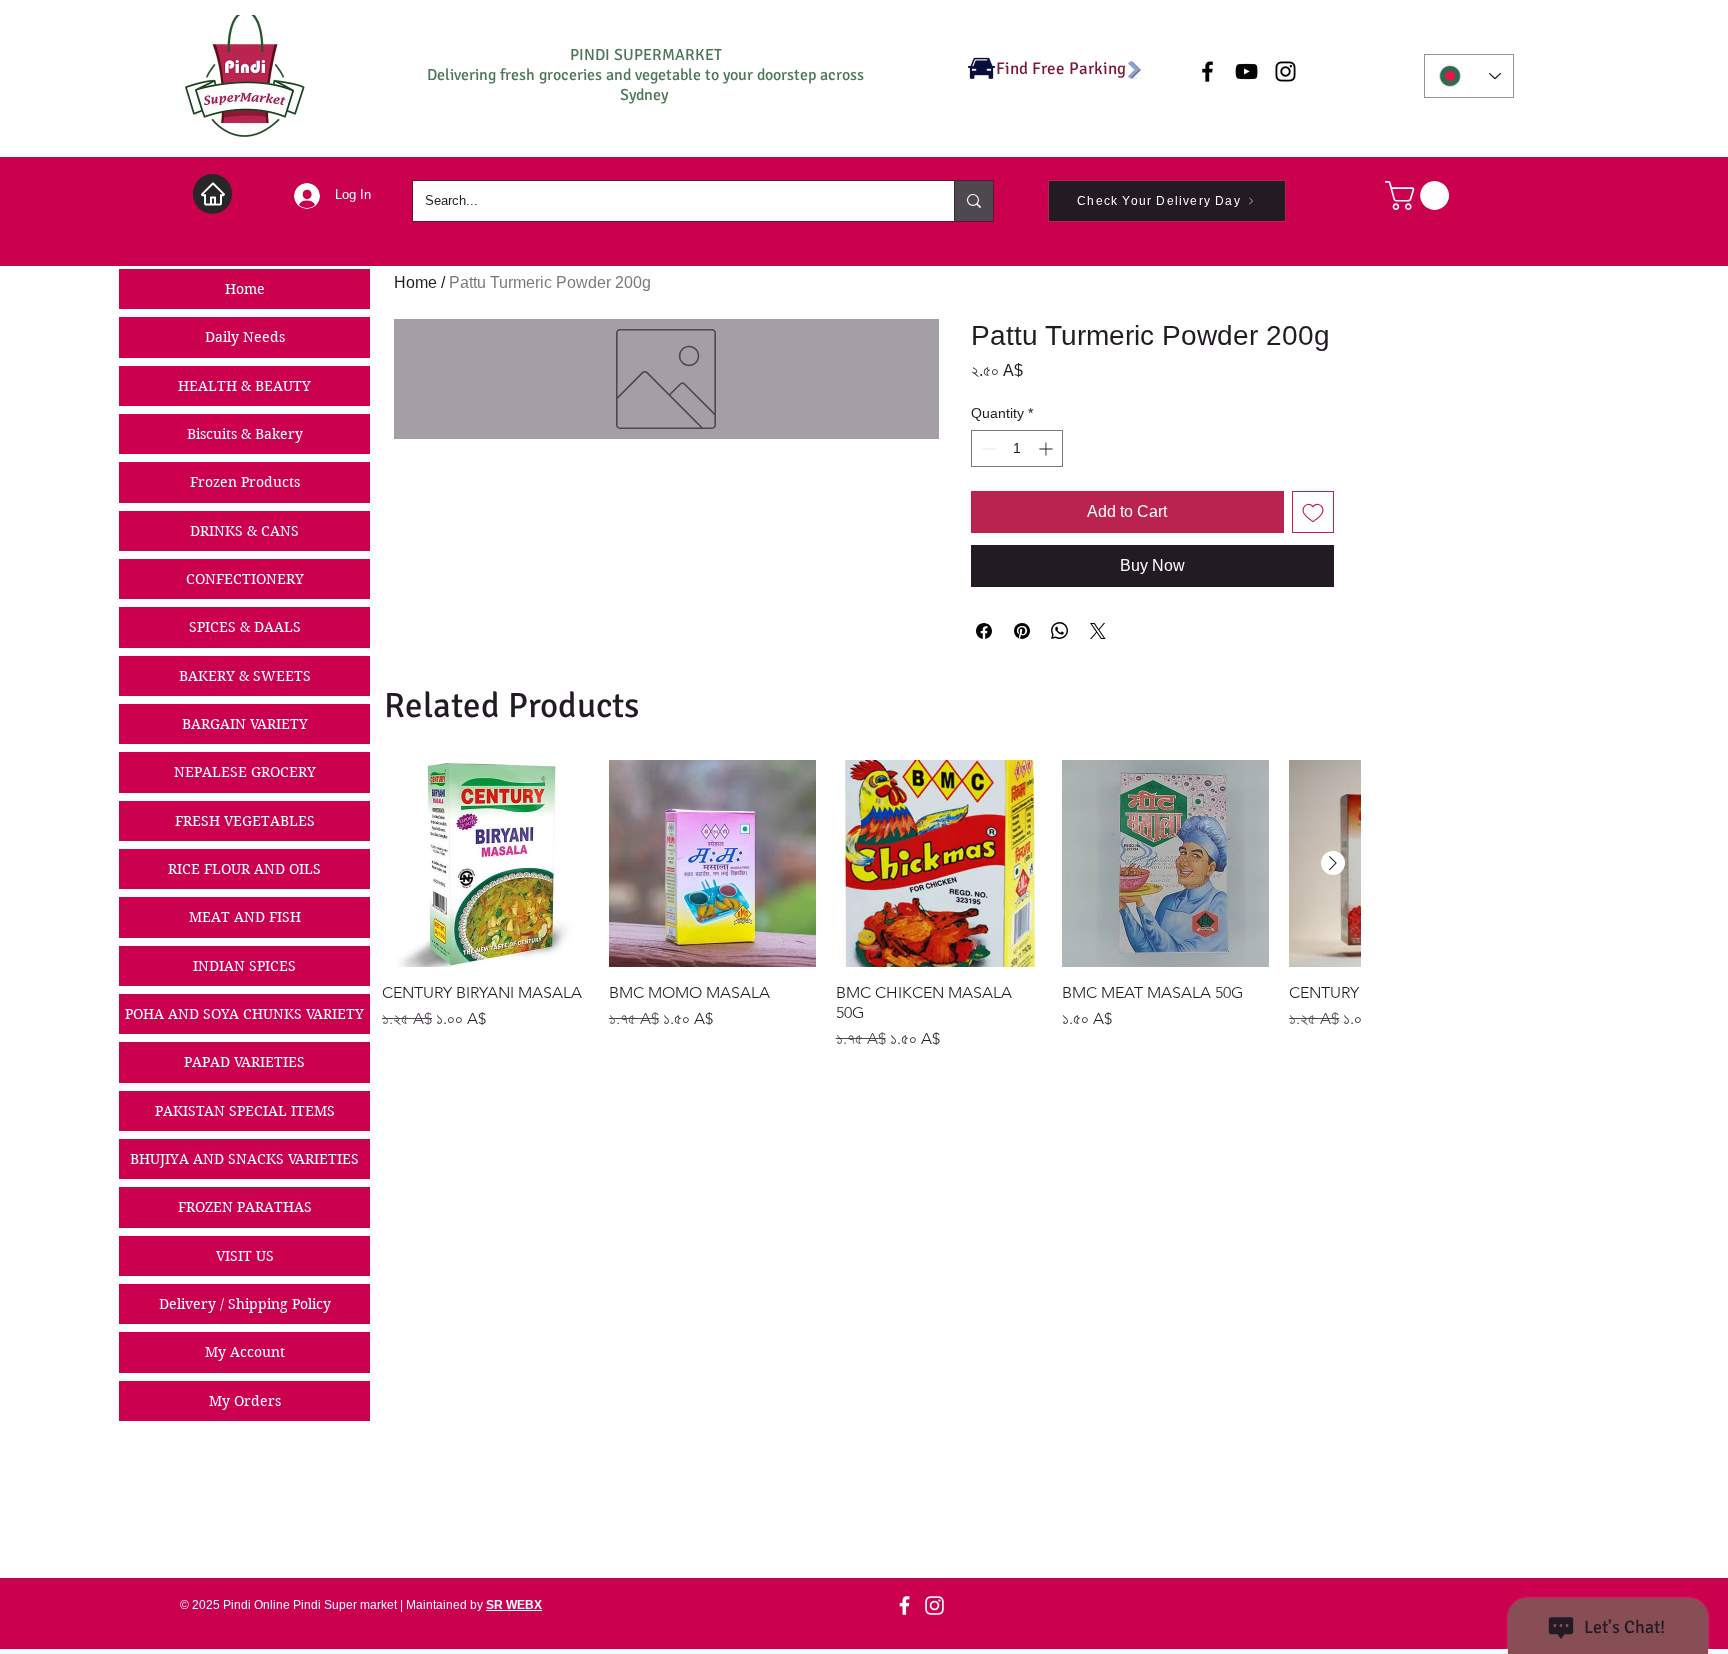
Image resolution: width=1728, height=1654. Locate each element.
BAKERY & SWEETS (245, 676)
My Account (245, 1352)
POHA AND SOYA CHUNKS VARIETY (244, 1014)
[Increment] (1047, 448)
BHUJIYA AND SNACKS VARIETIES (244, 1159)
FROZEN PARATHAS (245, 1207)
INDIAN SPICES (244, 966)
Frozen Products (245, 482)
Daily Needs (245, 337)
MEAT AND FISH (245, 917)
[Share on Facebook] (984, 631)
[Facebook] (904, 1605)
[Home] (212, 194)
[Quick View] (485, 863)
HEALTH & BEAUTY (244, 386)
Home (245, 289)
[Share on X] (1098, 631)
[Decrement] (986, 448)
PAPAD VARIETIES (244, 1062)
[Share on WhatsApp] (1060, 631)
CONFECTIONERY (245, 579)
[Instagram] (934, 1605)
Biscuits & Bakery (245, 434)
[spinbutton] (1017, 448)
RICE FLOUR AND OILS (244, 869)
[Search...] (973, 201)
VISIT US (245, 1256)
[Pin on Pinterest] (1022, 631)
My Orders (245, 1401)
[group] (871, 905)
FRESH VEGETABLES (245, 821)
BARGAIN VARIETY (245, 724)
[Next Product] (1333, 863)
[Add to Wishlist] (1313, 512)
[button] (1420, 195)
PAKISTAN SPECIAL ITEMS (245, 1111)
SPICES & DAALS (245, 627)
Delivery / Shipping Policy (245, 1304)
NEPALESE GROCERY (245, 772)
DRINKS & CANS (244, 531)
